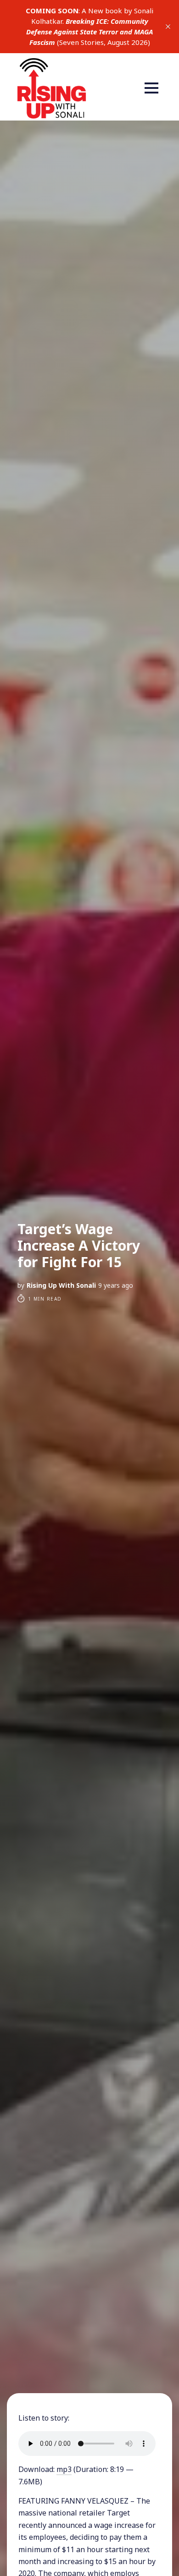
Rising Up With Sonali (61, 1285)
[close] (168, 27)
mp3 (64, 2469)
